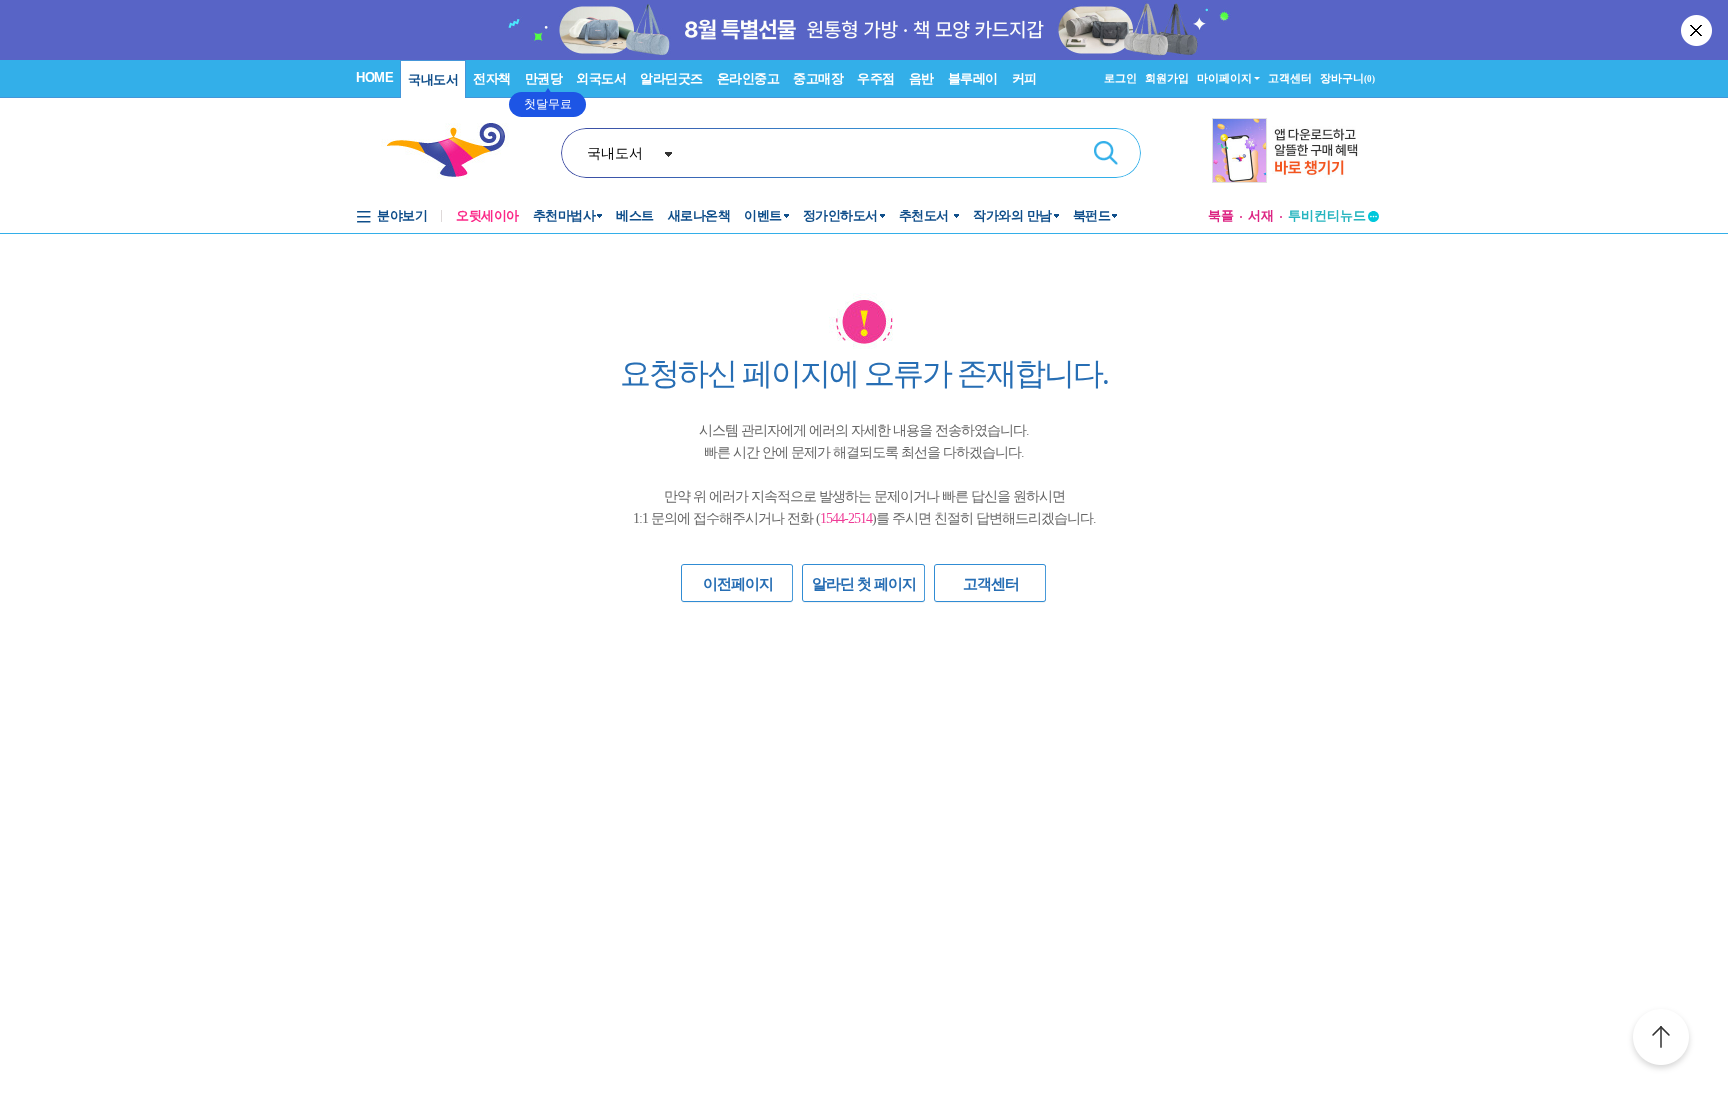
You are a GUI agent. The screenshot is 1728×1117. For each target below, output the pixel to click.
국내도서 (433, 79)
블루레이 (973, 78)
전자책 (492, 78)
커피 (1024, 78)
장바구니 (1347, 78)
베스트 (635, 215)
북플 (1221, 215)
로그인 (1120, 78)
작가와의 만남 (1012, 215)
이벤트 (763, 215)
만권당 (544, 78)
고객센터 (1290, 78)
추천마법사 (564, 215)
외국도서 (601, 78)
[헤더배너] (1295, 150)
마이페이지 (1224, 78)
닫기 (1698, 30)
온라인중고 (748, 78)
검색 (1106, 153)
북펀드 (1092, 215)
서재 (1261, 215)
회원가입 (1167, 78)
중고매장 (818, 78)
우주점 (876, 78)
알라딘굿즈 (671, 78)
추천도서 (926, 215)
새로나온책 (699, 215)
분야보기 (402, 215)
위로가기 (1661, 1040)
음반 (921, 78)
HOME (374, 77)
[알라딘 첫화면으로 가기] (455, 150)
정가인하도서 (840, 215)
